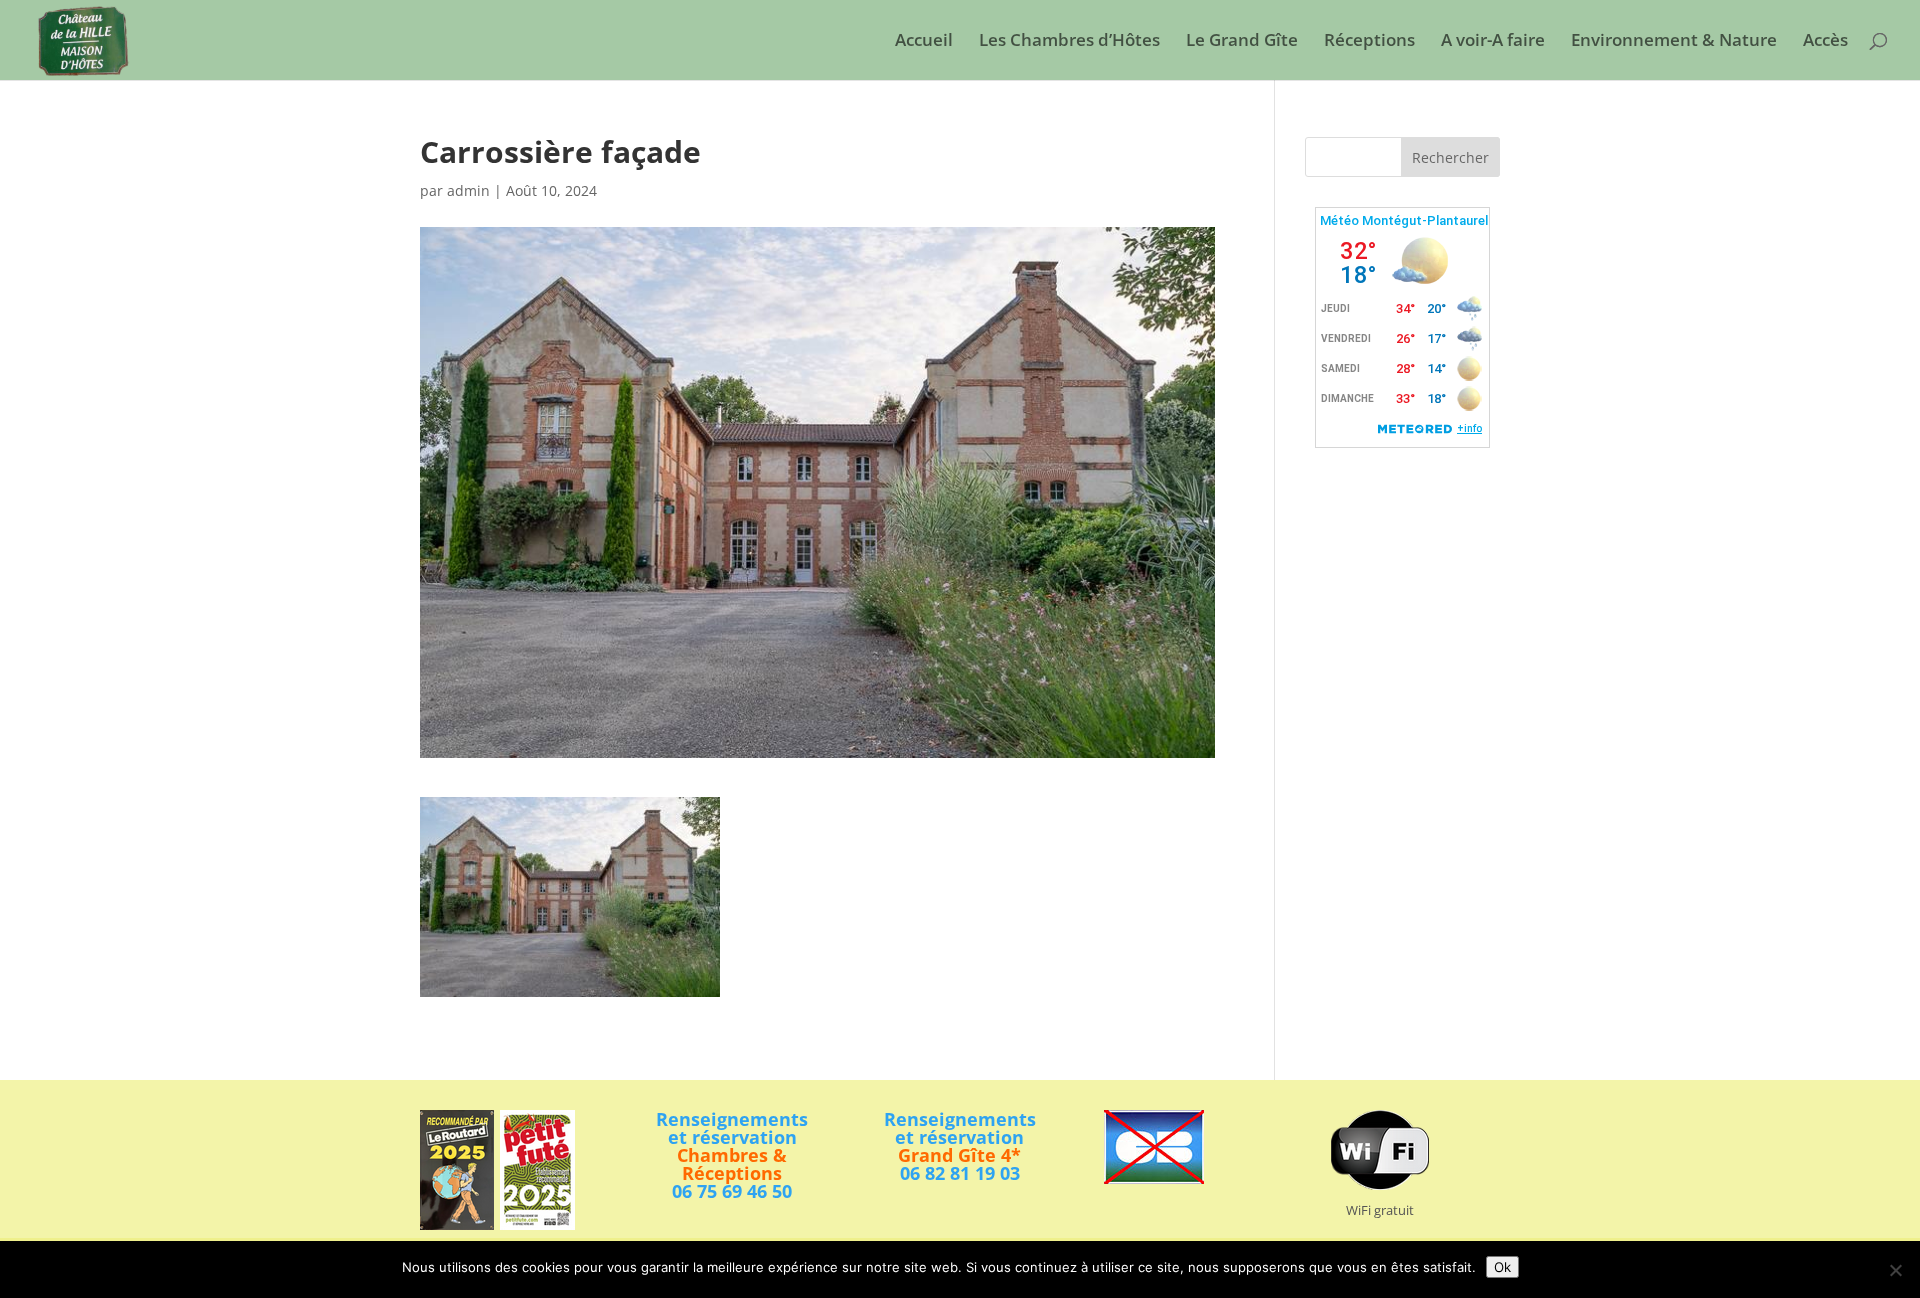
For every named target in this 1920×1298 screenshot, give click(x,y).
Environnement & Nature (1674, 42)
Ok (1502, 1267)
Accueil (924, 42)
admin (468, 190)
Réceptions (1369, 42)
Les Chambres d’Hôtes (1069, 42)
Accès (1825, 42)
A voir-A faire (1493, 42)
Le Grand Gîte (1242, 42)
